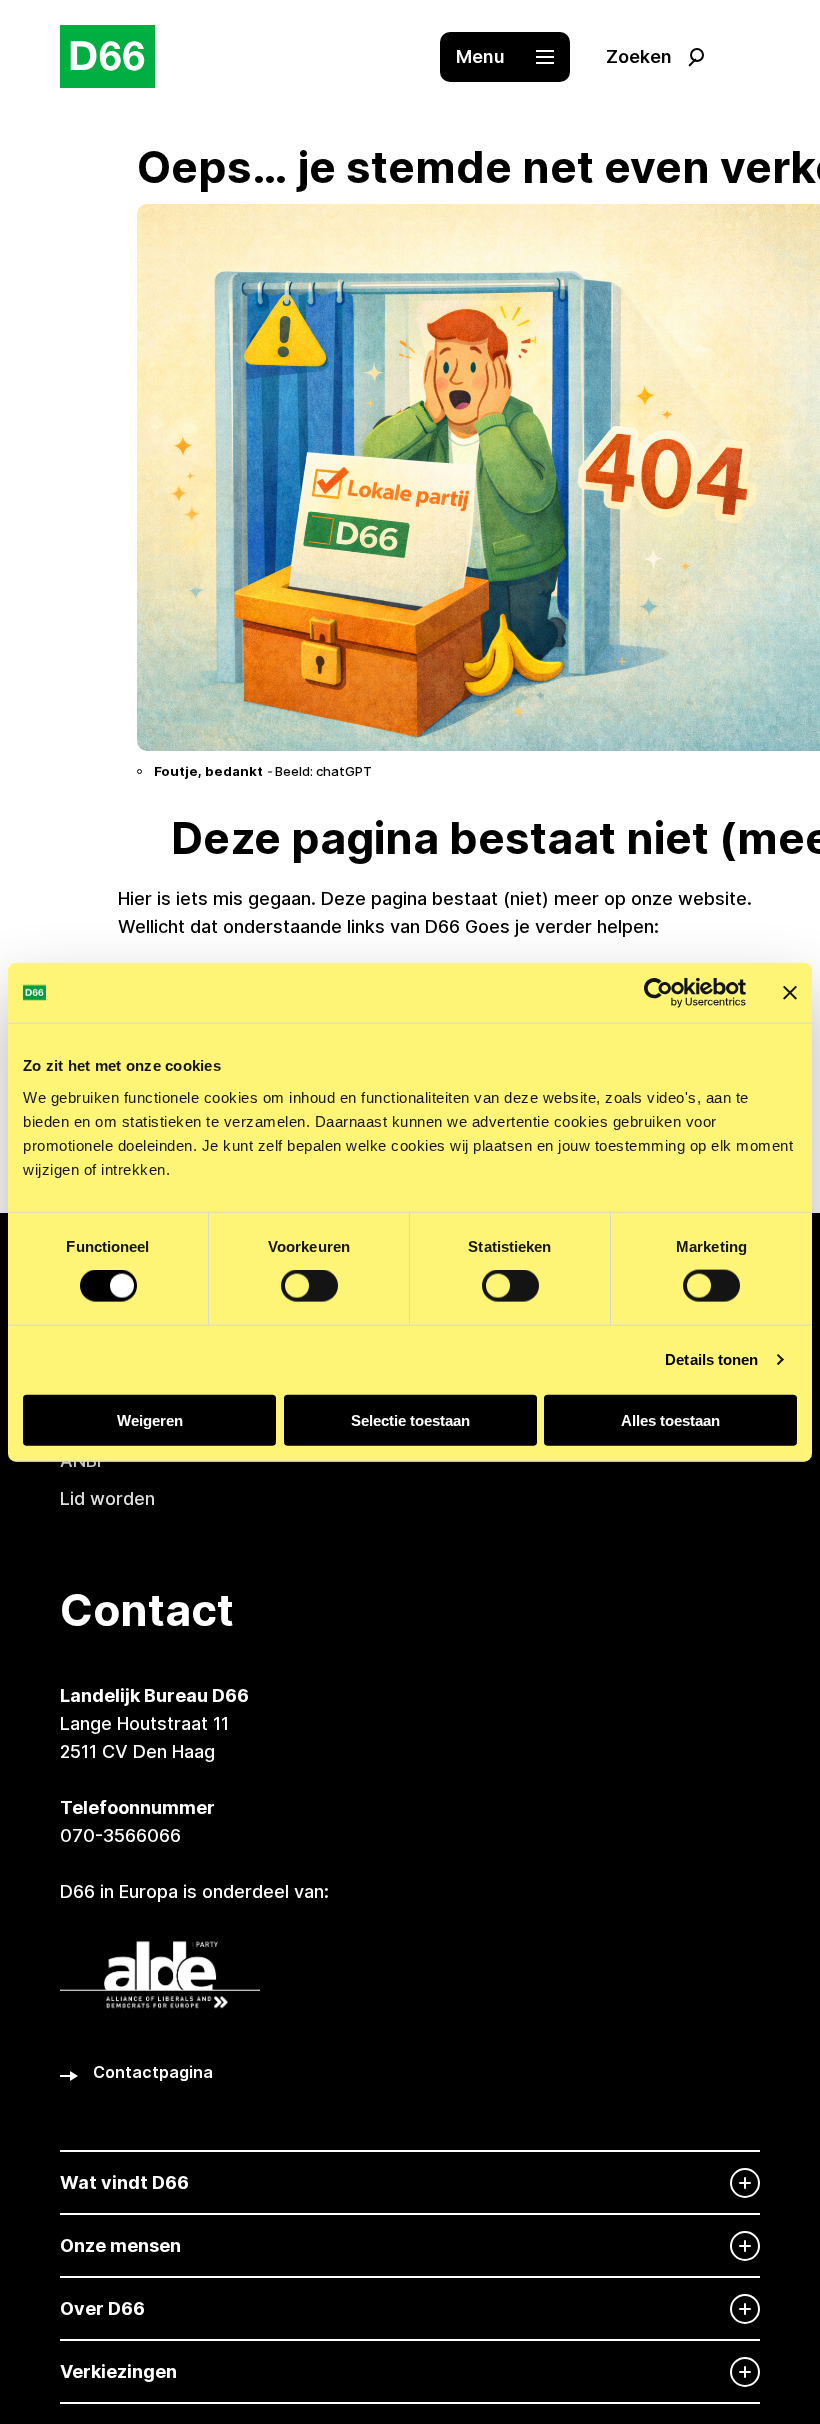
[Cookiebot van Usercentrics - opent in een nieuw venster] (658, 993)
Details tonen (711, 1359)
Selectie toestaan (410, 1419)
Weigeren (150, 1419)
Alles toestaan (670, 1419)
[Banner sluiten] (790, 993)
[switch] (309, 1286)
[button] (515, 57)
